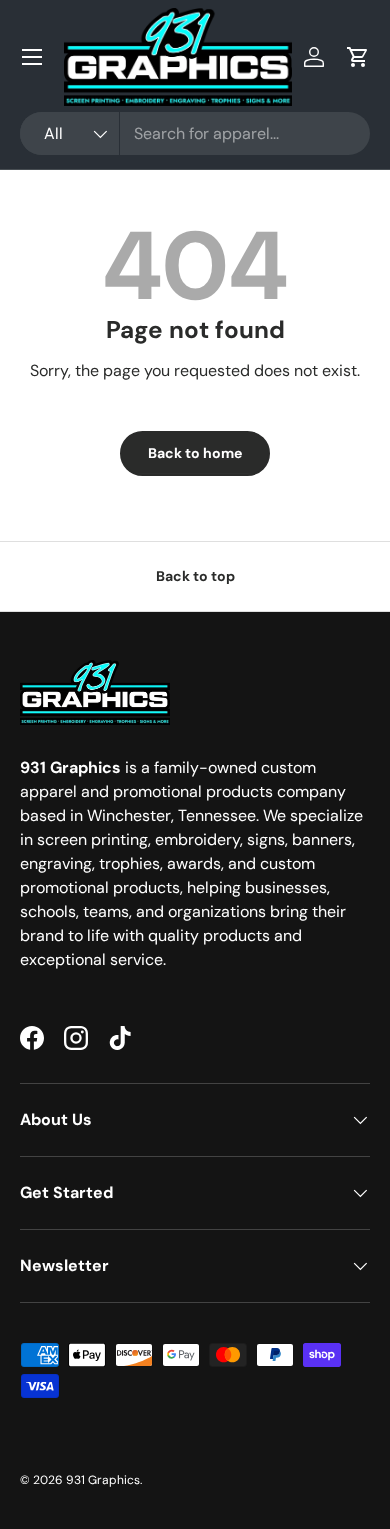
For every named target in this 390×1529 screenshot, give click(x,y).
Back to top (195, 576)
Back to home (195, 453)
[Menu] (32, 57)
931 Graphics (103, 1480)
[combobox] (195, 133)
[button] (358, 57)
